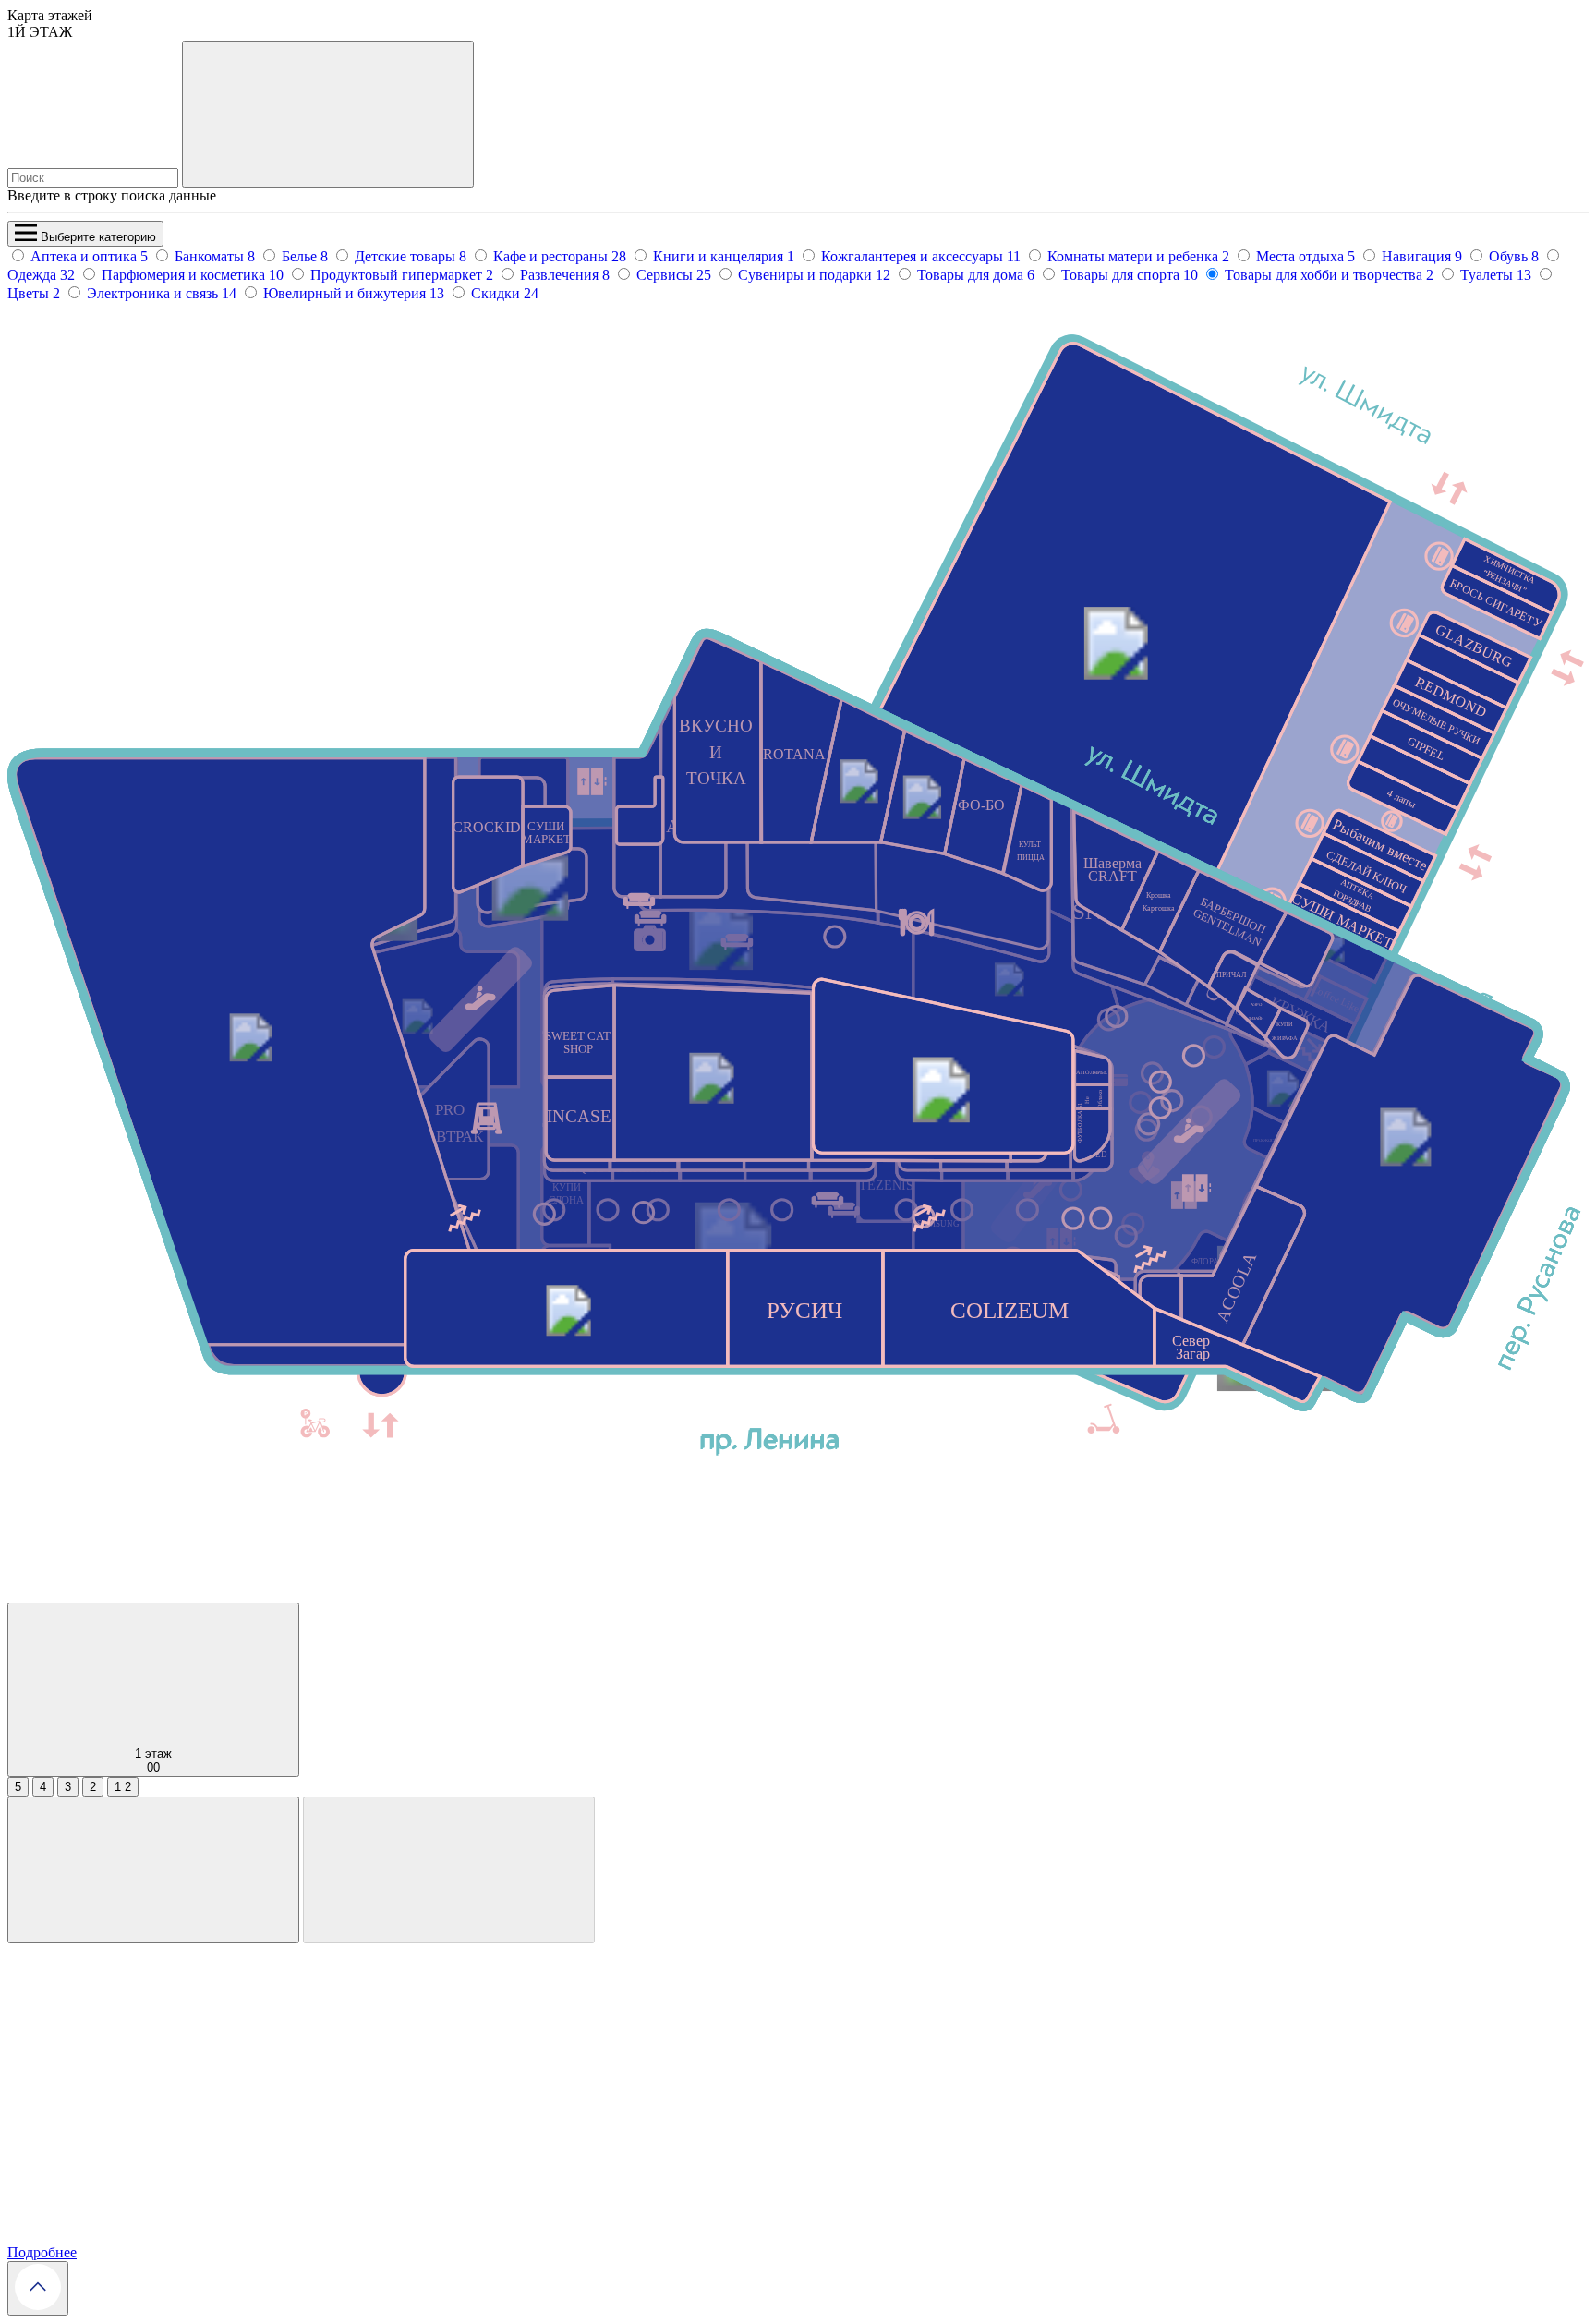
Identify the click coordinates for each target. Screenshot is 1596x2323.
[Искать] (328, 114)
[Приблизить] (153, 1870)
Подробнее (42, 2252)
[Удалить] (449, 1870)
